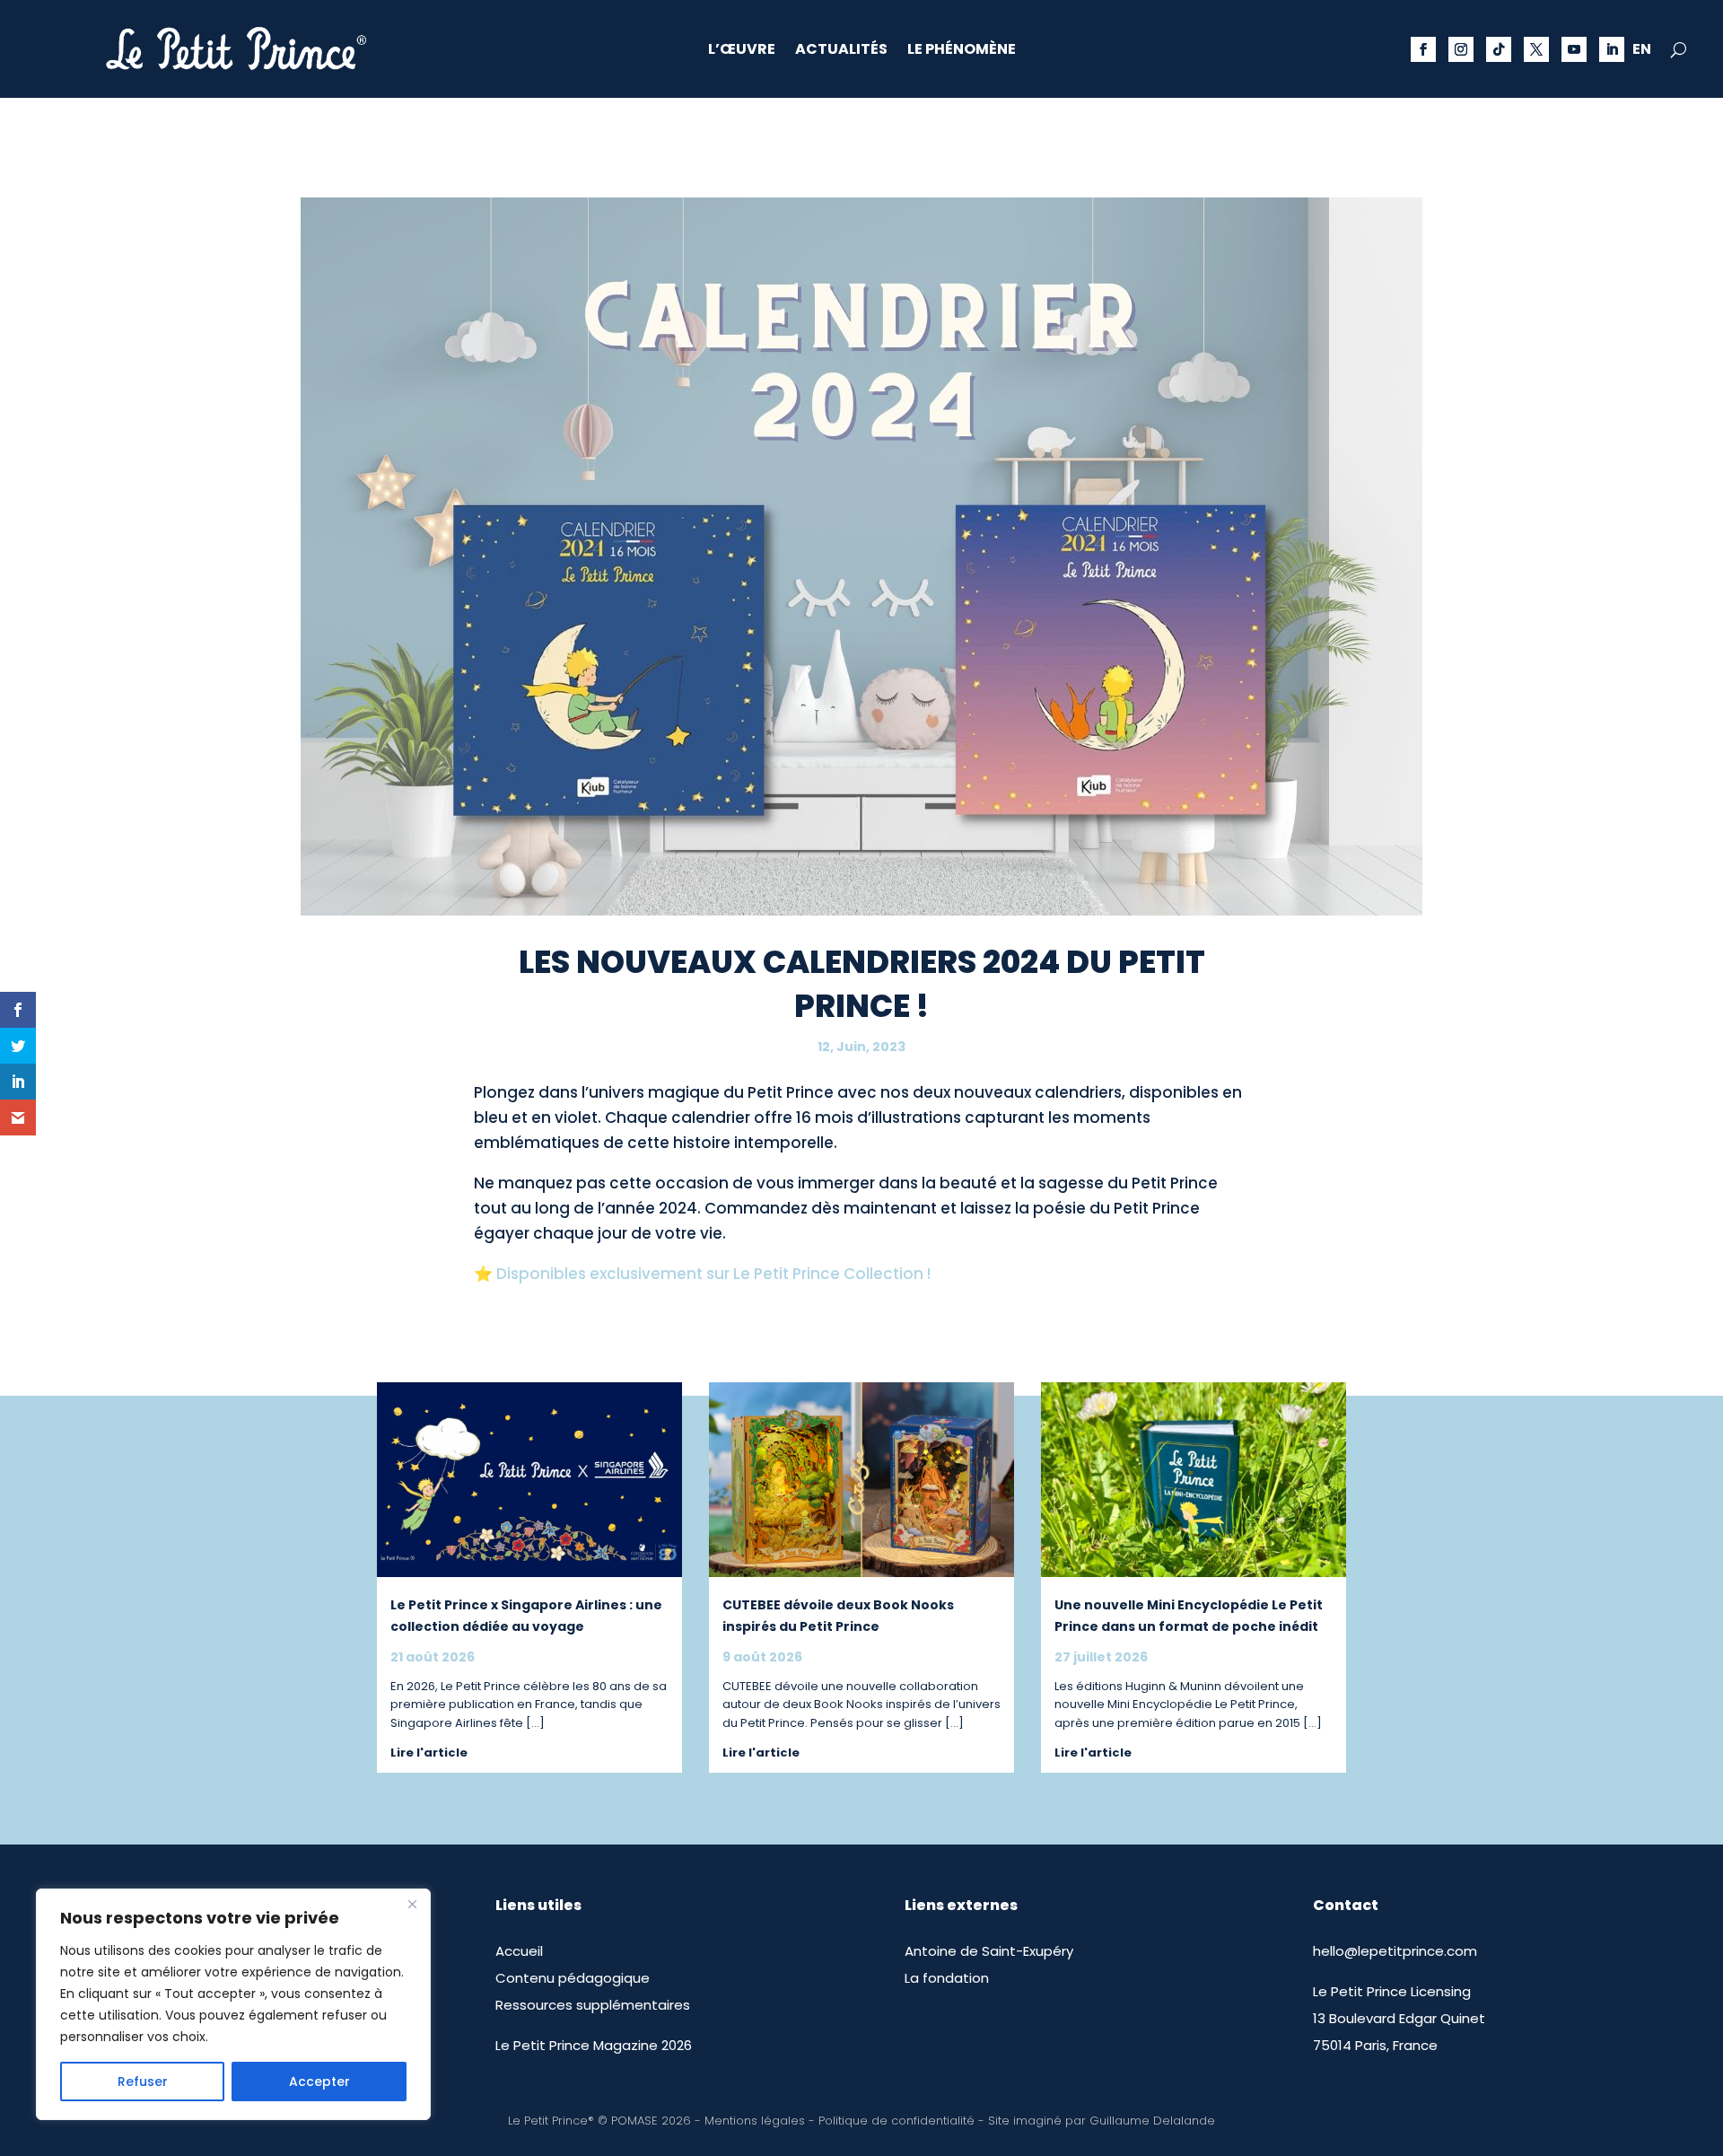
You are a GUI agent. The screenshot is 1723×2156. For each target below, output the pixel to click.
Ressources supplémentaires (593, 2005)
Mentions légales (755, 2121)
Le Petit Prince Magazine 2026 (594, 2045)
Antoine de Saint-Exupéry (989, 1951)
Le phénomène (962, 51)
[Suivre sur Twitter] (1536, 49)
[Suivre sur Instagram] (1461, 49)
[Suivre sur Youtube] (1574, 49)
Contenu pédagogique (573, 1978)
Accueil (519, 1951)
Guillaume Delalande (1152, 2121)
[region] (233, 2004)
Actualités (841, 51)
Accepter (319, 2082)
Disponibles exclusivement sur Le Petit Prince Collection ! (713, 1274)
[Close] (412, 1904)
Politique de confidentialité (896, 2121)
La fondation (947, 1978)
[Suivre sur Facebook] (1423, 49)
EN (1642, 51)
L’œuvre (742, 51)
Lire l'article (429, 1753)
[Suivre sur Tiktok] (1499, 49)
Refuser (143, 2082)
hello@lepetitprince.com (1395, 1951)
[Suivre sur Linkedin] (1612, 49)
